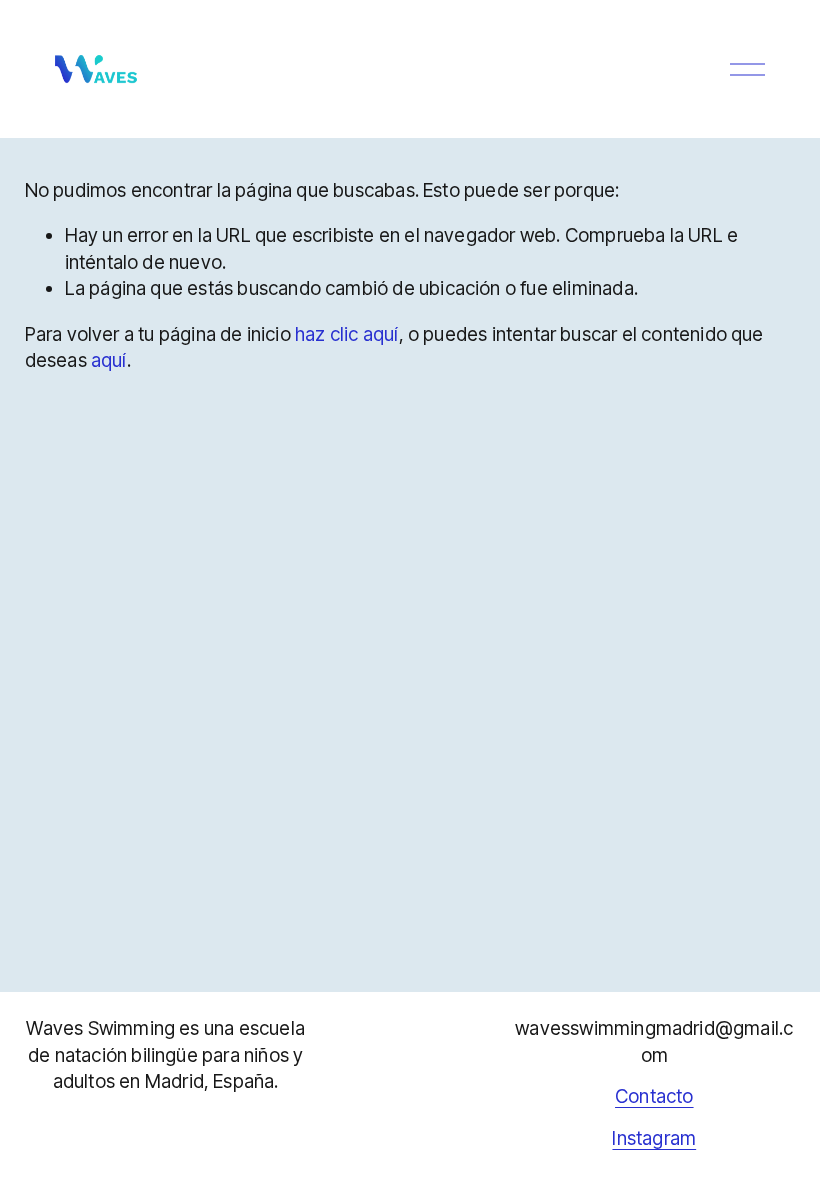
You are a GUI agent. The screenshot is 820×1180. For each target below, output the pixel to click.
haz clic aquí (346, 334)
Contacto (654, 1096)
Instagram (654, 1138)
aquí (109, 360)
